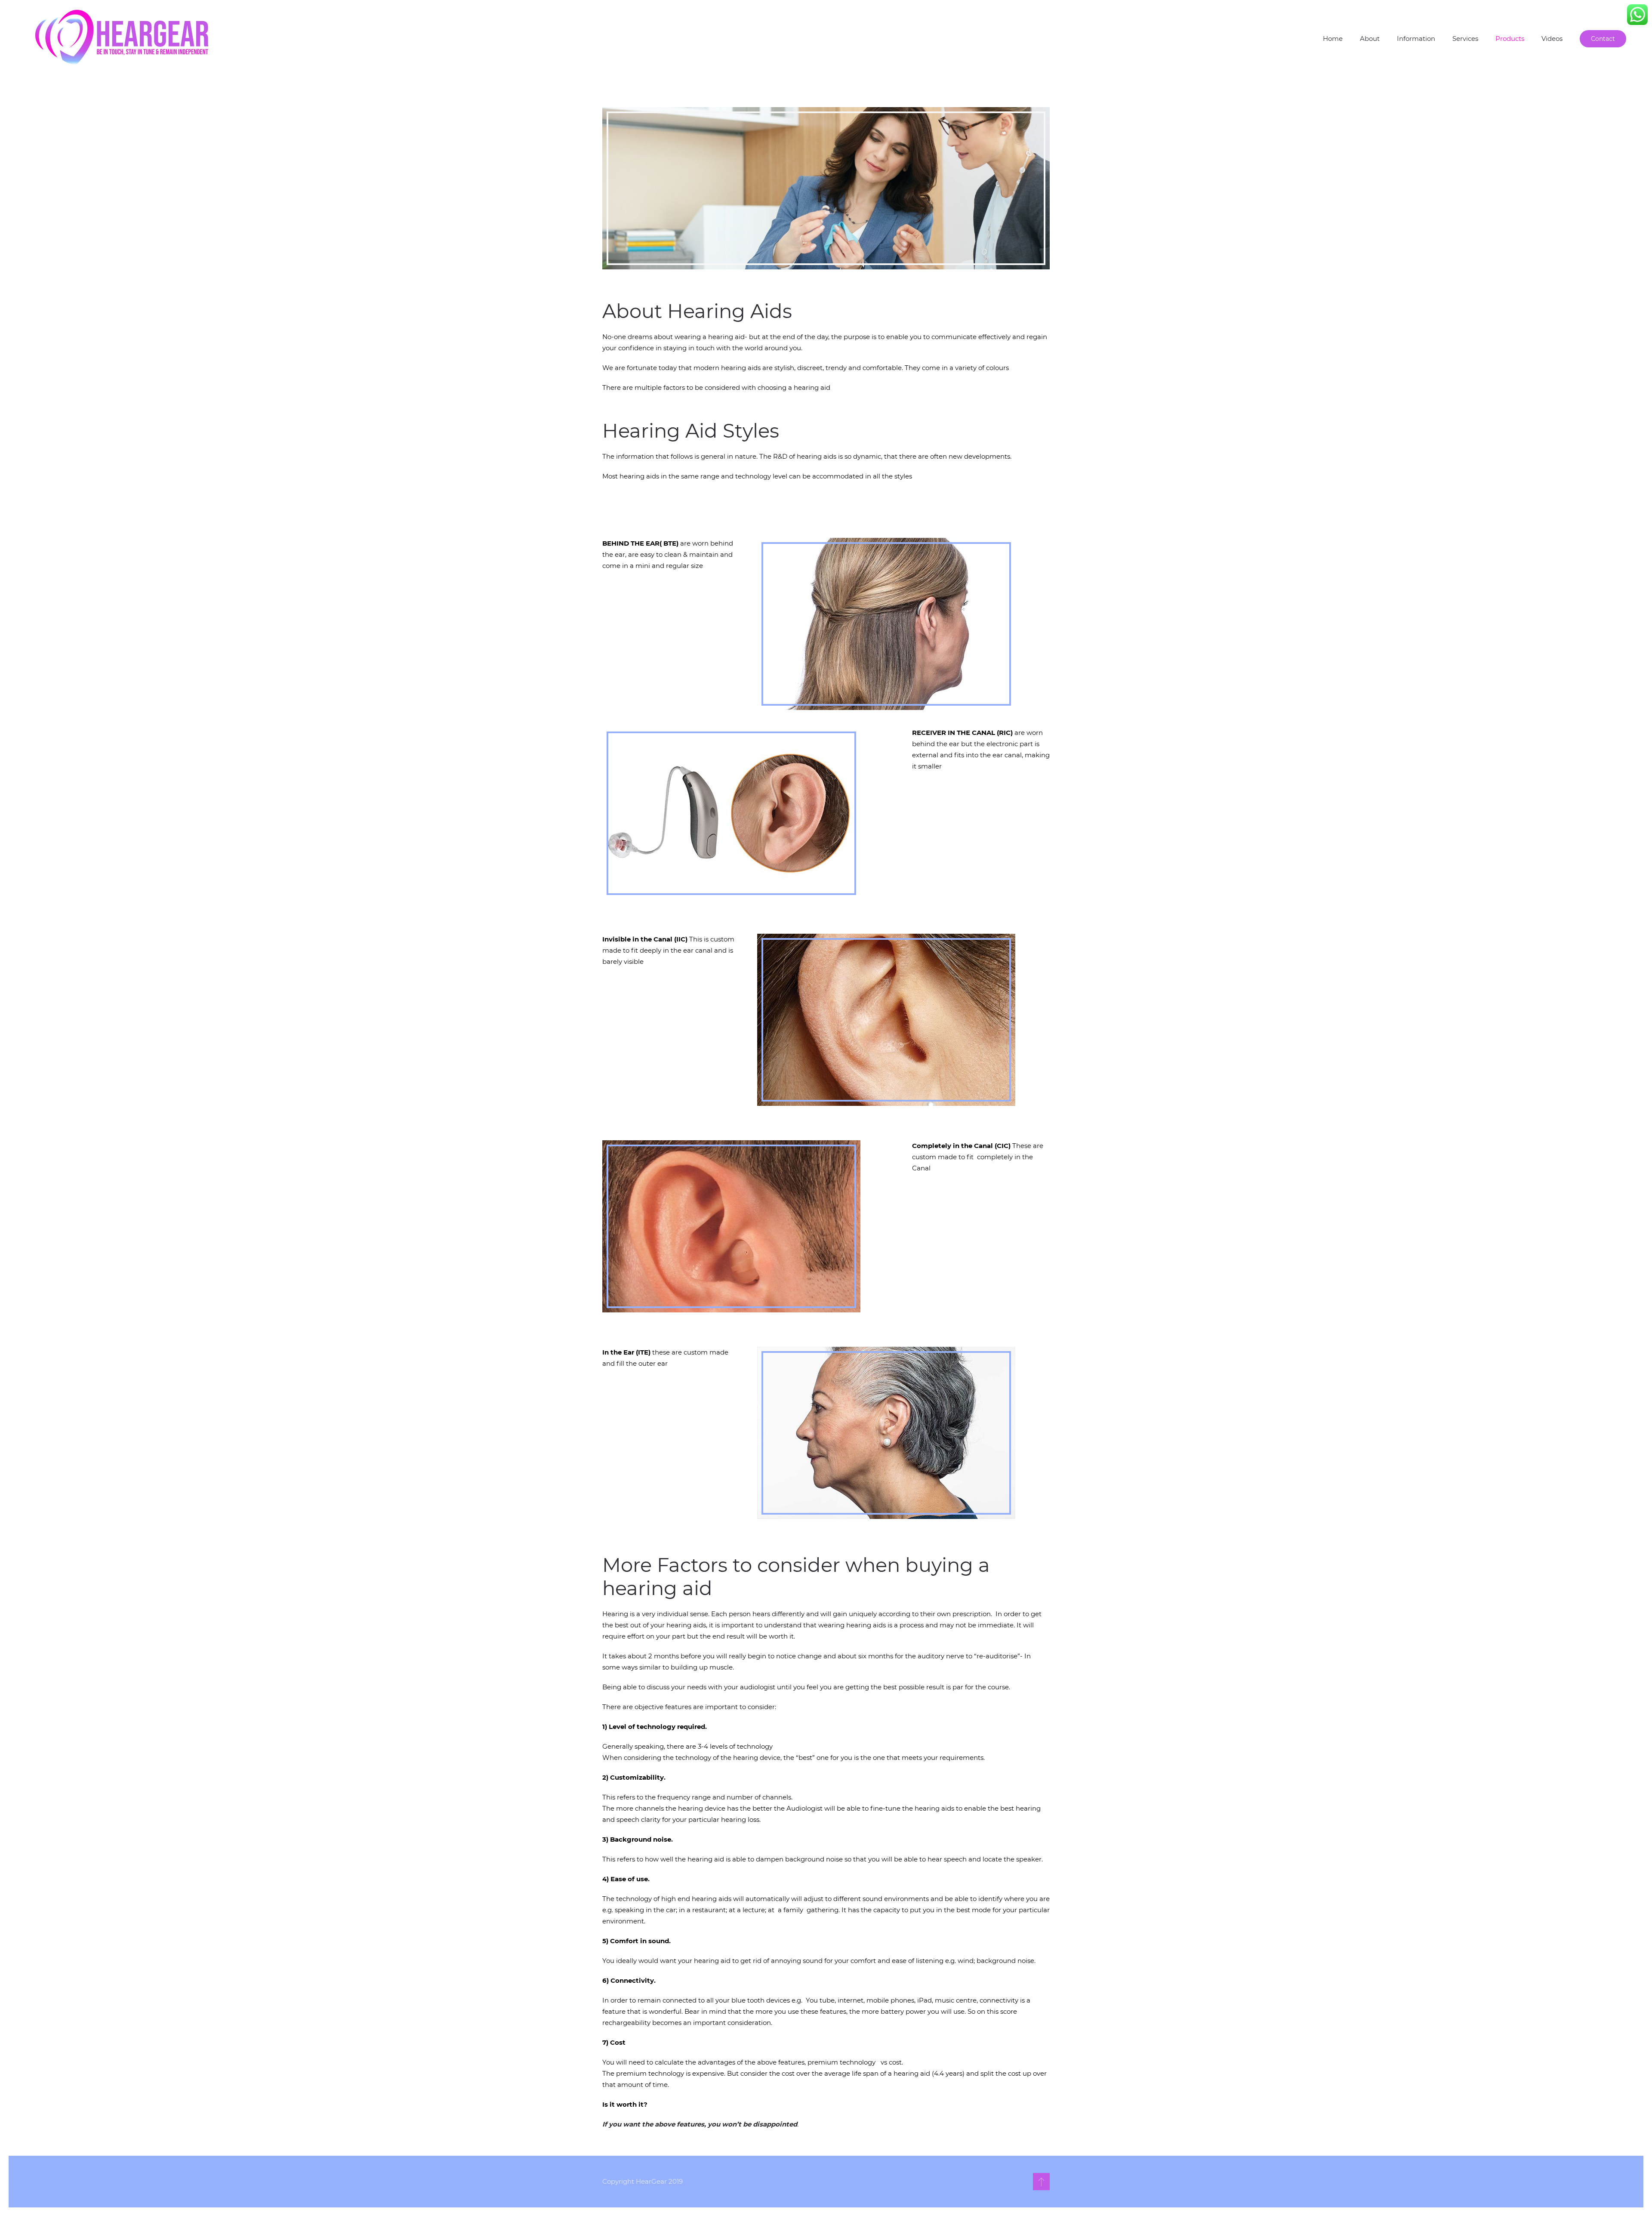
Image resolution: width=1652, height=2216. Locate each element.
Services (1465, 39)
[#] (1041, 2182)
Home (1333, 39)
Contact (1603, 39)
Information (1416, 39)
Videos (1552, 39)
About (1370, 39)
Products (1510, 39)
